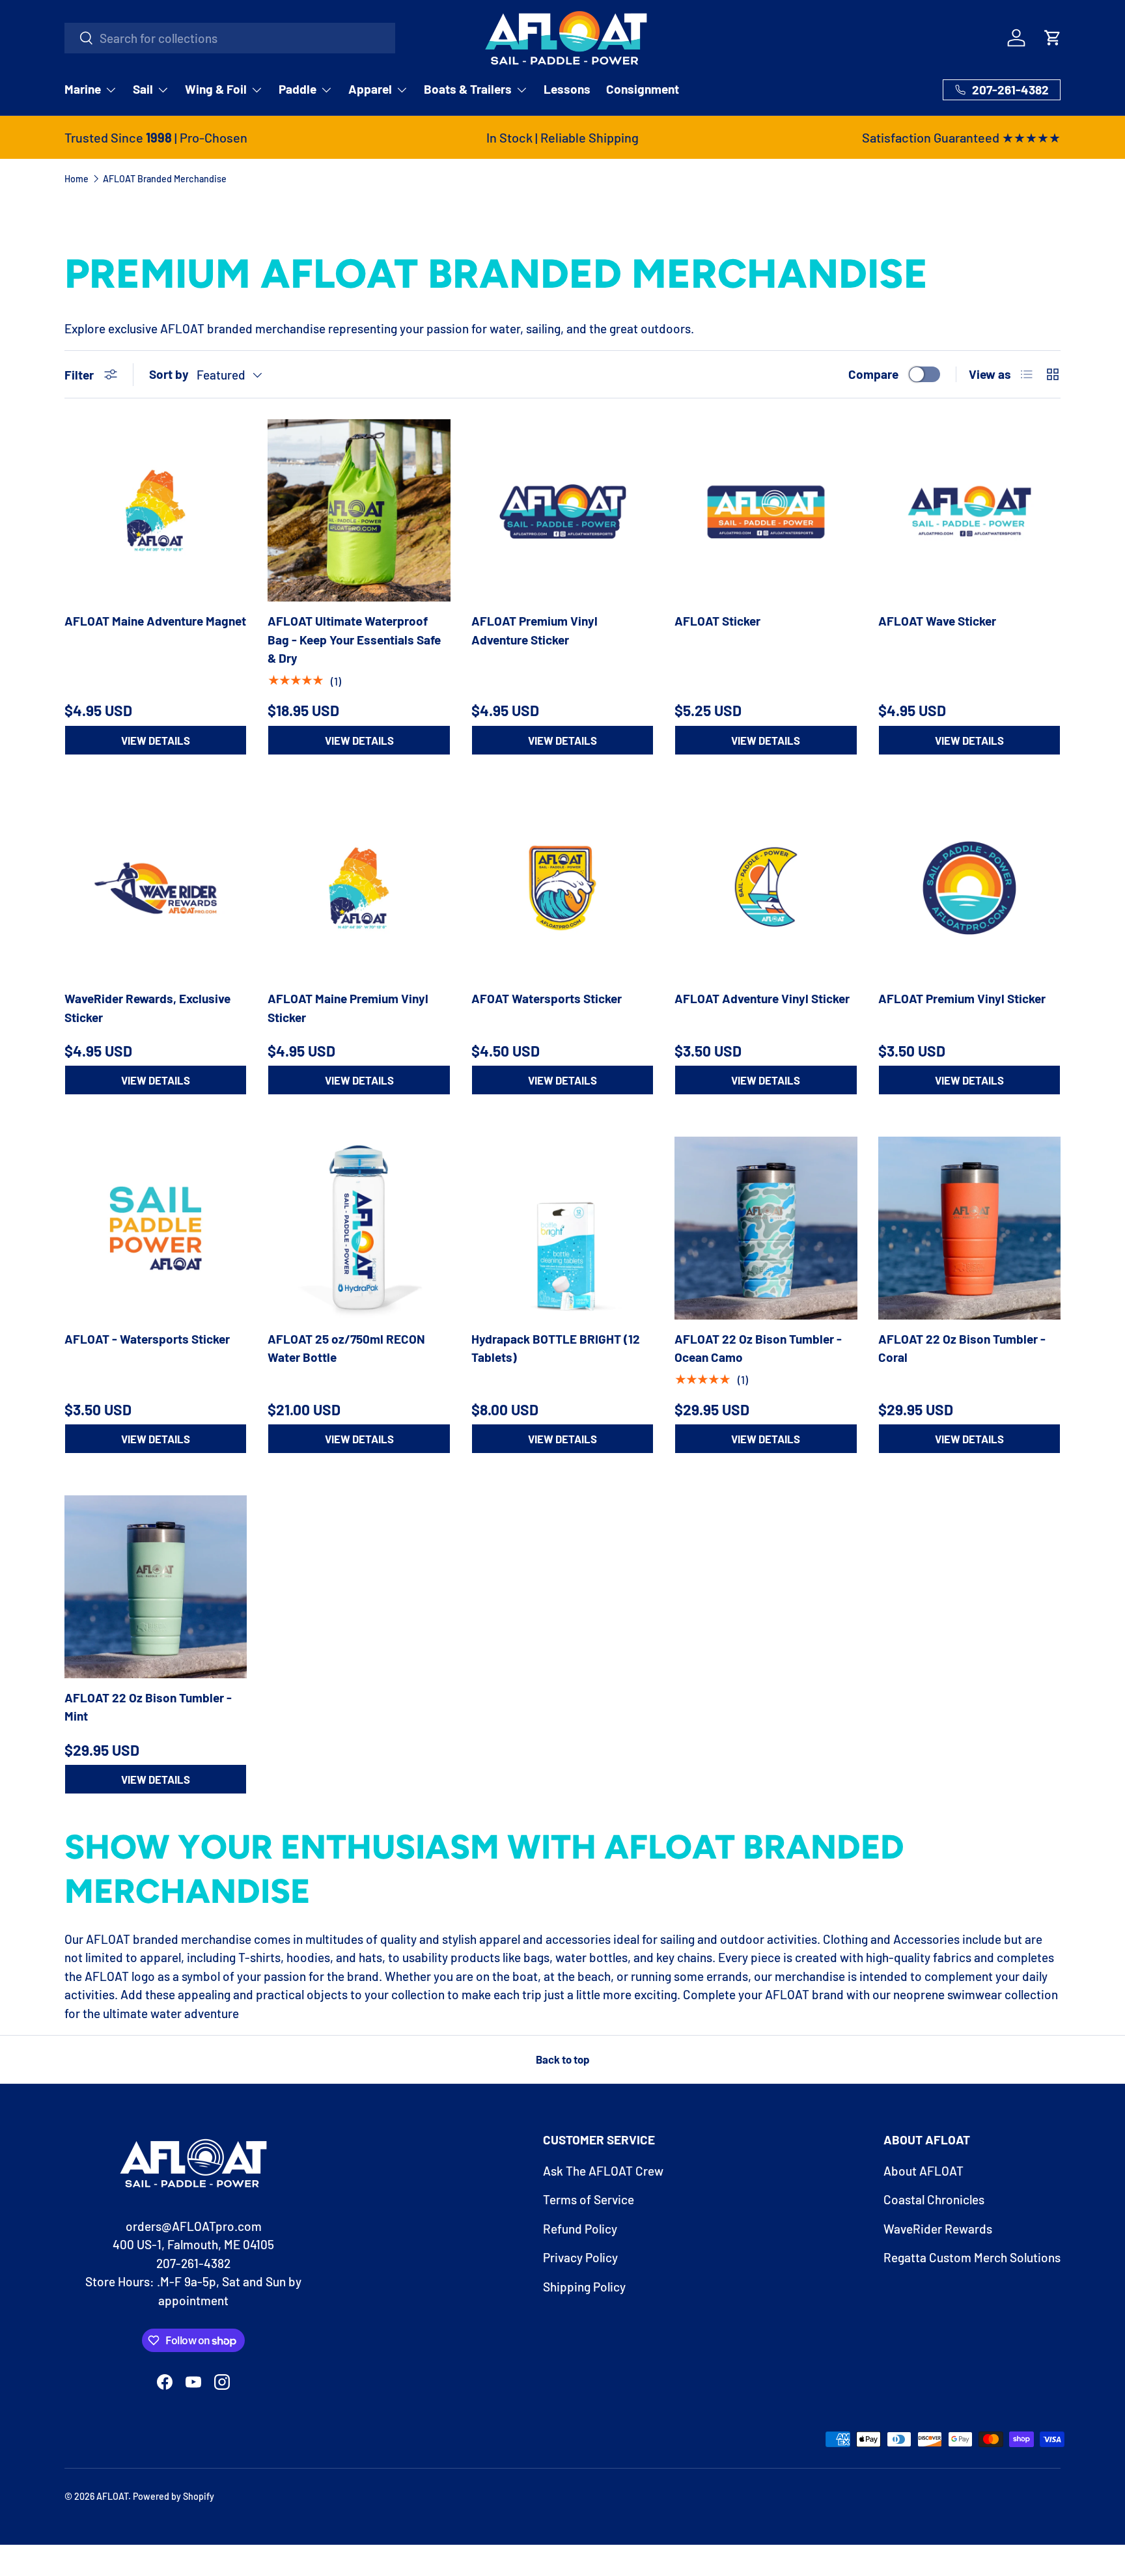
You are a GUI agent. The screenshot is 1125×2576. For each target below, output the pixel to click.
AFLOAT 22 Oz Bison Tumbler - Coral (962, 1348)
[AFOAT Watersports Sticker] (562, 888)
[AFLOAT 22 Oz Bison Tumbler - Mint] (156, 1586)
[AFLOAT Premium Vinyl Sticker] (969, 888)
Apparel (370, 89)
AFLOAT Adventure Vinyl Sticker (762, 998)
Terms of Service (589, 2199)
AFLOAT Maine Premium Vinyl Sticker (348, 1008)
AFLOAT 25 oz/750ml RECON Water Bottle (346, 1348)
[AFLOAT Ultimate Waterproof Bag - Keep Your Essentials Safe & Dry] (359, 510)
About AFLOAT (924, 2171)
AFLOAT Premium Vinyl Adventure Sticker (535, 630)
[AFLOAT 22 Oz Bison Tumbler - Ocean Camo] (766, 1228)
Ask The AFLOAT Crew (603, 2171)
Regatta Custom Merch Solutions (972, 2257)
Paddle (298, 89)
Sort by (169, 374)
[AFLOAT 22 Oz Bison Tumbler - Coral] (969, 1228)
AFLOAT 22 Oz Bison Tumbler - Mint (148, 1707)
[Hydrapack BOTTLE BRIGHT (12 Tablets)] (562, 1228)
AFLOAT (112, 2496)
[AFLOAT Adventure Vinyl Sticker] (766, 888)
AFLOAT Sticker (717, 621)
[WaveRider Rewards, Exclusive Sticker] (156, 888)
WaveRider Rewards (938, 2229)
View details (156, 740)
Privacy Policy (580, 2257)
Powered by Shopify (174, 2496)
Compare (873, 374)
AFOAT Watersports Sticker (547, 998)
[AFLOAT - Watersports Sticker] (156, 1228)
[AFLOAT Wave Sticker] (969, 510)
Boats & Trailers (468, 89)
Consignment (643, 89)
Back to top (562, 2059)
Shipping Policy (584, 2287)
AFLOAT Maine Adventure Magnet (155, 621)
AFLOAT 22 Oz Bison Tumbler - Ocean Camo (758, 1348)
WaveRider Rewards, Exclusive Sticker (147, 1008)
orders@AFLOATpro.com (194, 2226)
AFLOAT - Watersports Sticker (147, 1339)
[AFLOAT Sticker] (766, 510)
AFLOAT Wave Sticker (937, 621)
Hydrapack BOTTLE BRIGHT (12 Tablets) (556, 1348)
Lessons (567, 89)
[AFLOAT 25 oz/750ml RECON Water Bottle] (359, 1228)
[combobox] (230, 38)
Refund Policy (580, 2229)
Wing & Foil (216, 89)
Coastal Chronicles (934, 2199)
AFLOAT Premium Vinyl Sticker (962, 998)
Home (76, 179)
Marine (83, 89)
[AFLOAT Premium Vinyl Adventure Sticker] (562, 510)
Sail (143, 89)
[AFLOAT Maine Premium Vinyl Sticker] (359, 888)
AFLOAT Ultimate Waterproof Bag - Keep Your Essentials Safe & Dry (354, 639)
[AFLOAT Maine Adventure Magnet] (156, 510)
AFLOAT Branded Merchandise (165, 179)
